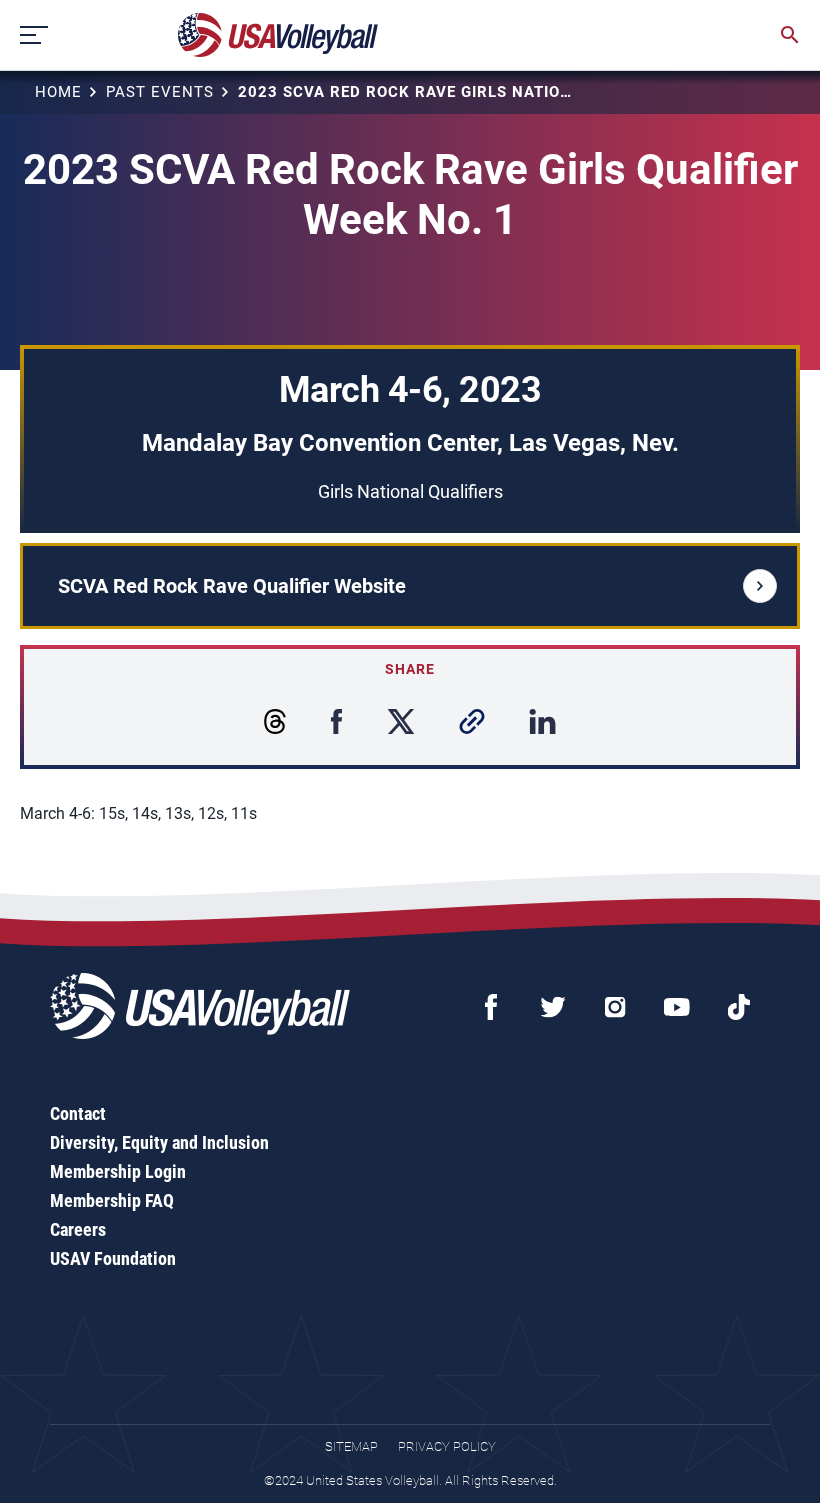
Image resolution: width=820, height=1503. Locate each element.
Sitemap (351, 1446)
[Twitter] (553, 1007)
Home (58, 92)
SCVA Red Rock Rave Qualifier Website (232, 586)
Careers (78, 1229)
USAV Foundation (113, 1258)
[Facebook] (491, 1007)
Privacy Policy (447, 1446)
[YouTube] (677, 1007)
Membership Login (118, 1171)
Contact (78, 1113)
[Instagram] (615, 1007)
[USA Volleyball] (278, 35)
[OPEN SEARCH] (790, 35)
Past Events (160, 92)
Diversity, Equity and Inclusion (159, 1142)
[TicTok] (739, 1007)
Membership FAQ (112, 1200)
